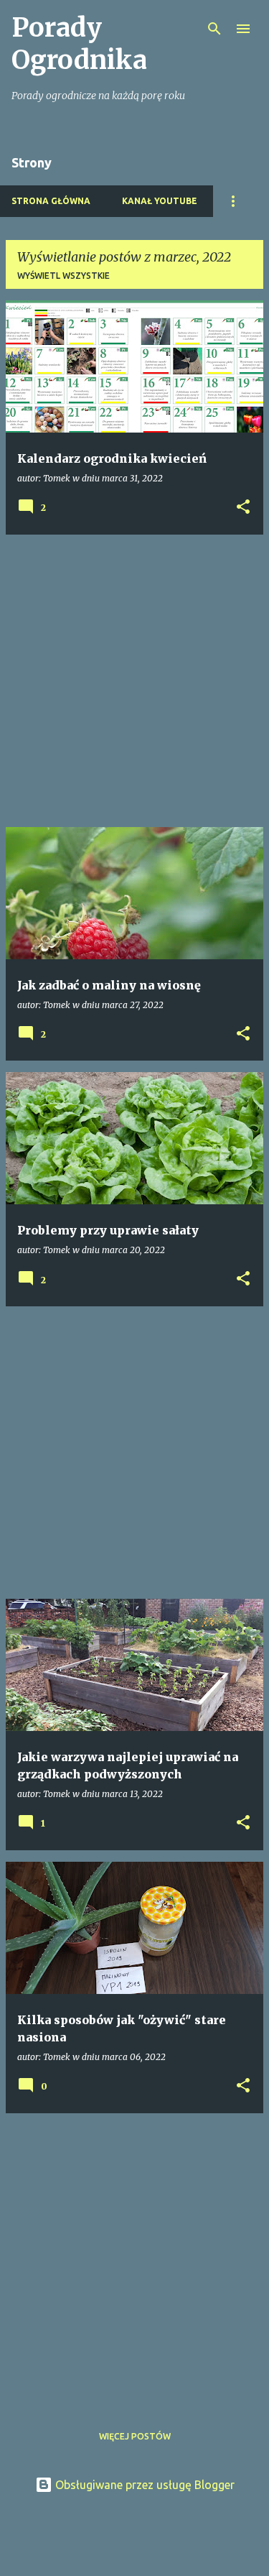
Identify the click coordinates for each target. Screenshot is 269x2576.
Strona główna (51, 201)
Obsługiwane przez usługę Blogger (143, 2485)
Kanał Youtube (160, 201)
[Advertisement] (134, 681)
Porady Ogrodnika (79, 44)
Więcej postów (135, 2436)
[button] (243, 508)
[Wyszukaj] (214, 29)
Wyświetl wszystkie (63, 276)
